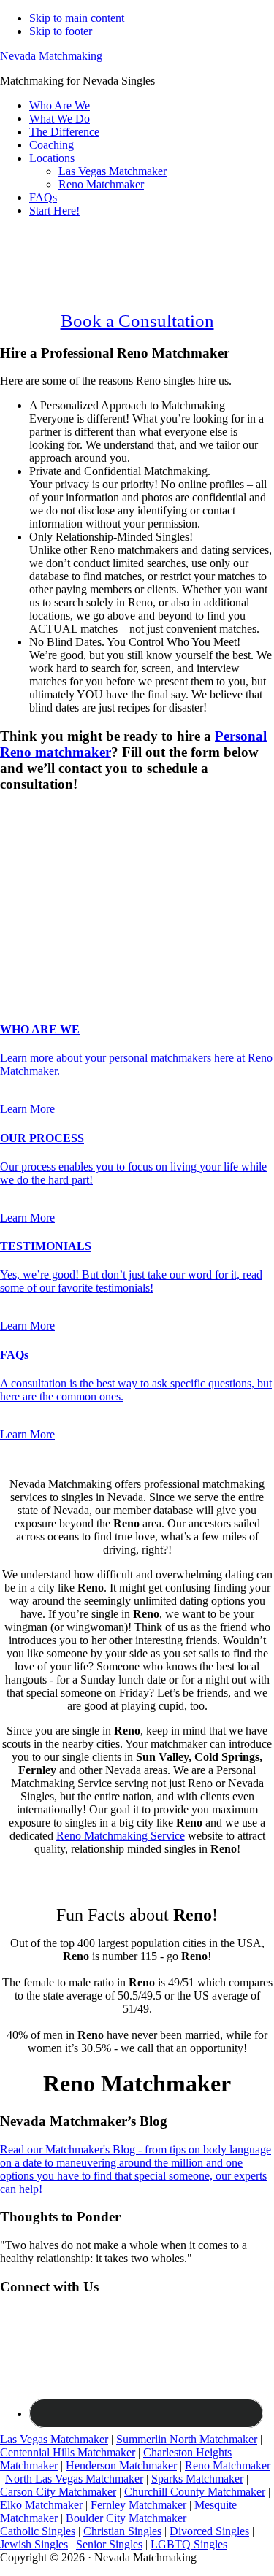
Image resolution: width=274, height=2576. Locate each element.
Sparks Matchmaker (197, 2479)
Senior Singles (109, 2544)
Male (27, 838)
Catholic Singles (38, 2531)
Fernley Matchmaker (138, 2505)
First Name (30, 866)
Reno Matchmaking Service (121, 1836)
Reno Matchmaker (228, 2465)
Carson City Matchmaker (58, 2492)
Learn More (27, 1109)
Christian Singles (122, 2531)
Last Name (30, 881)
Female (71, 838)
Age (14, 851)
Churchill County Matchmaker (195, 2492)
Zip (12, 956)
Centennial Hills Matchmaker (68, 2452)
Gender (22, 813)
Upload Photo (32, 970)
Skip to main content (77, 18)
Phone (19, 912)
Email (18, 896)
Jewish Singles (34, 2544)
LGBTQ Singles (189, 2544)
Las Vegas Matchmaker (54, 2439)
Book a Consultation (137, 321)
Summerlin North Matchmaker (187, 2439)
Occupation (31, 940)
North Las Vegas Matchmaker (74, 2479)
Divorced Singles (209, 2531)
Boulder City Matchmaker (126, 2518)
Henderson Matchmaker (121, 2465)
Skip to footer (61, 31)
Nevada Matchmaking (51, 56)
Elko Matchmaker (41, 2505)
